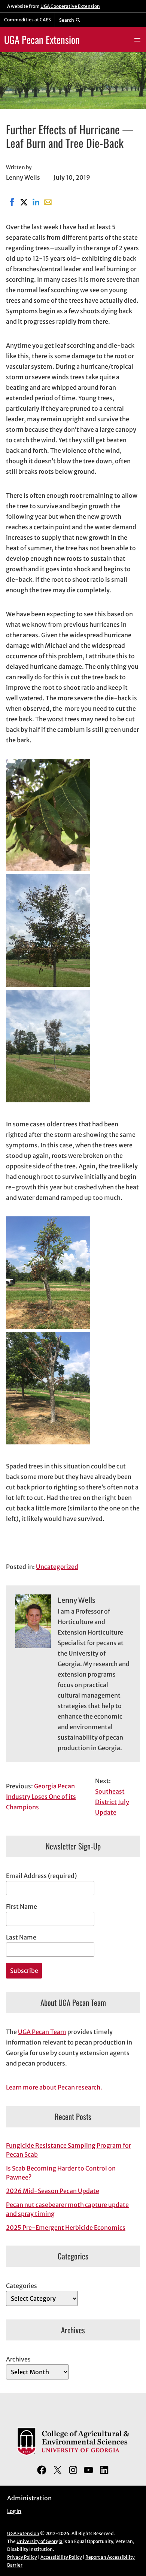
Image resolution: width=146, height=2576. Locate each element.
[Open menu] (137, 40)
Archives (18, 2359)
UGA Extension (23, 2533)
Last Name (21, 1937)
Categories (22, 2286)
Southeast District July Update (112, 1802)
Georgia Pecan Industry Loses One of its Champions (41, 1797)
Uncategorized (57, 1567)
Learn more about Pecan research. (54, 2087)
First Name (22, 1906)
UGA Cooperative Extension (70, 6)
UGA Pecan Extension (42, 40)
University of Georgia (39, 2541)
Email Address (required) (41, 1876)
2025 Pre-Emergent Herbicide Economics (66, 2228)
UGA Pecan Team (42, 2032)
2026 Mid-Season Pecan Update (53, 2191)
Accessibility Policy (61, 2557)
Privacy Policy (22, 2557)
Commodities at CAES (28, 20)
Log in (14, 2511)
